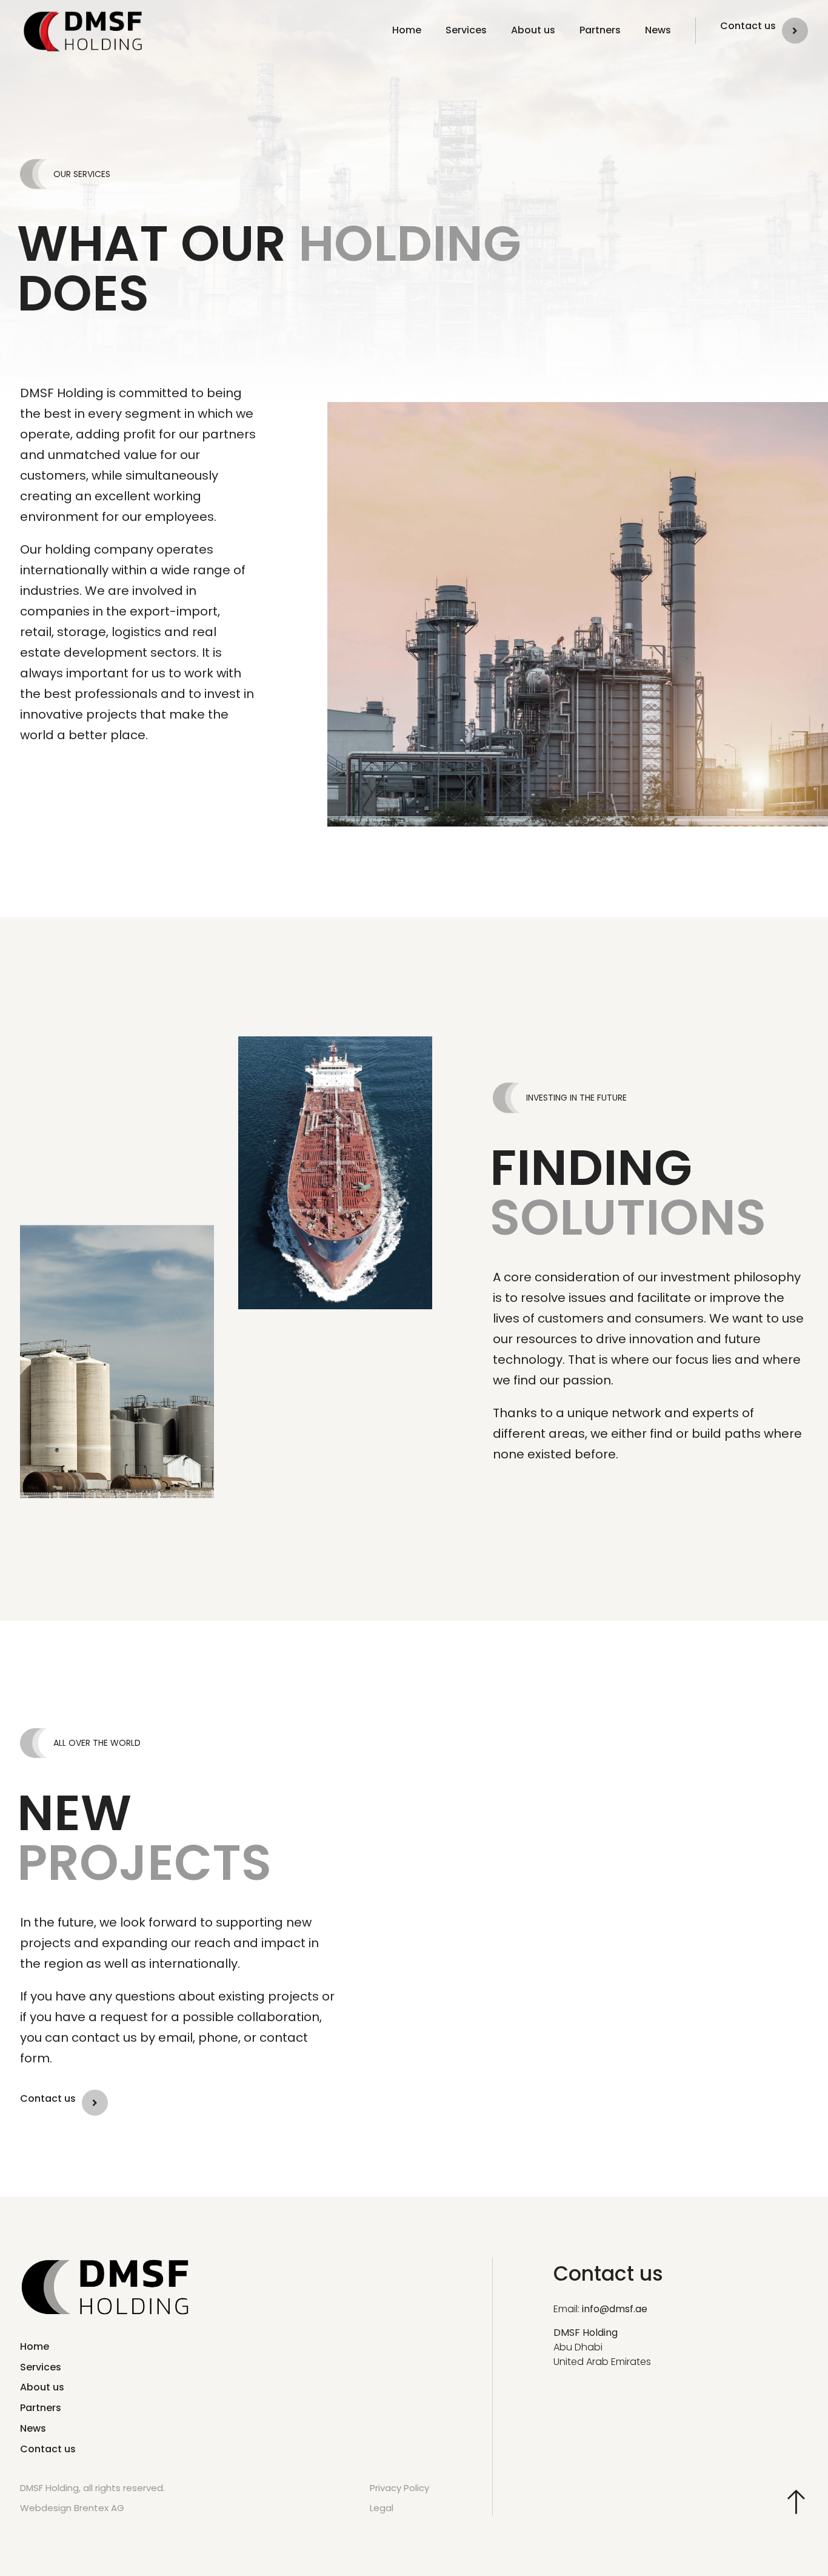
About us (533, 30)
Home (407, 30)
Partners (600, 30)
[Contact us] (795, 31)
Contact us (748, 26)
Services (466, 30)
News (658, 30)
